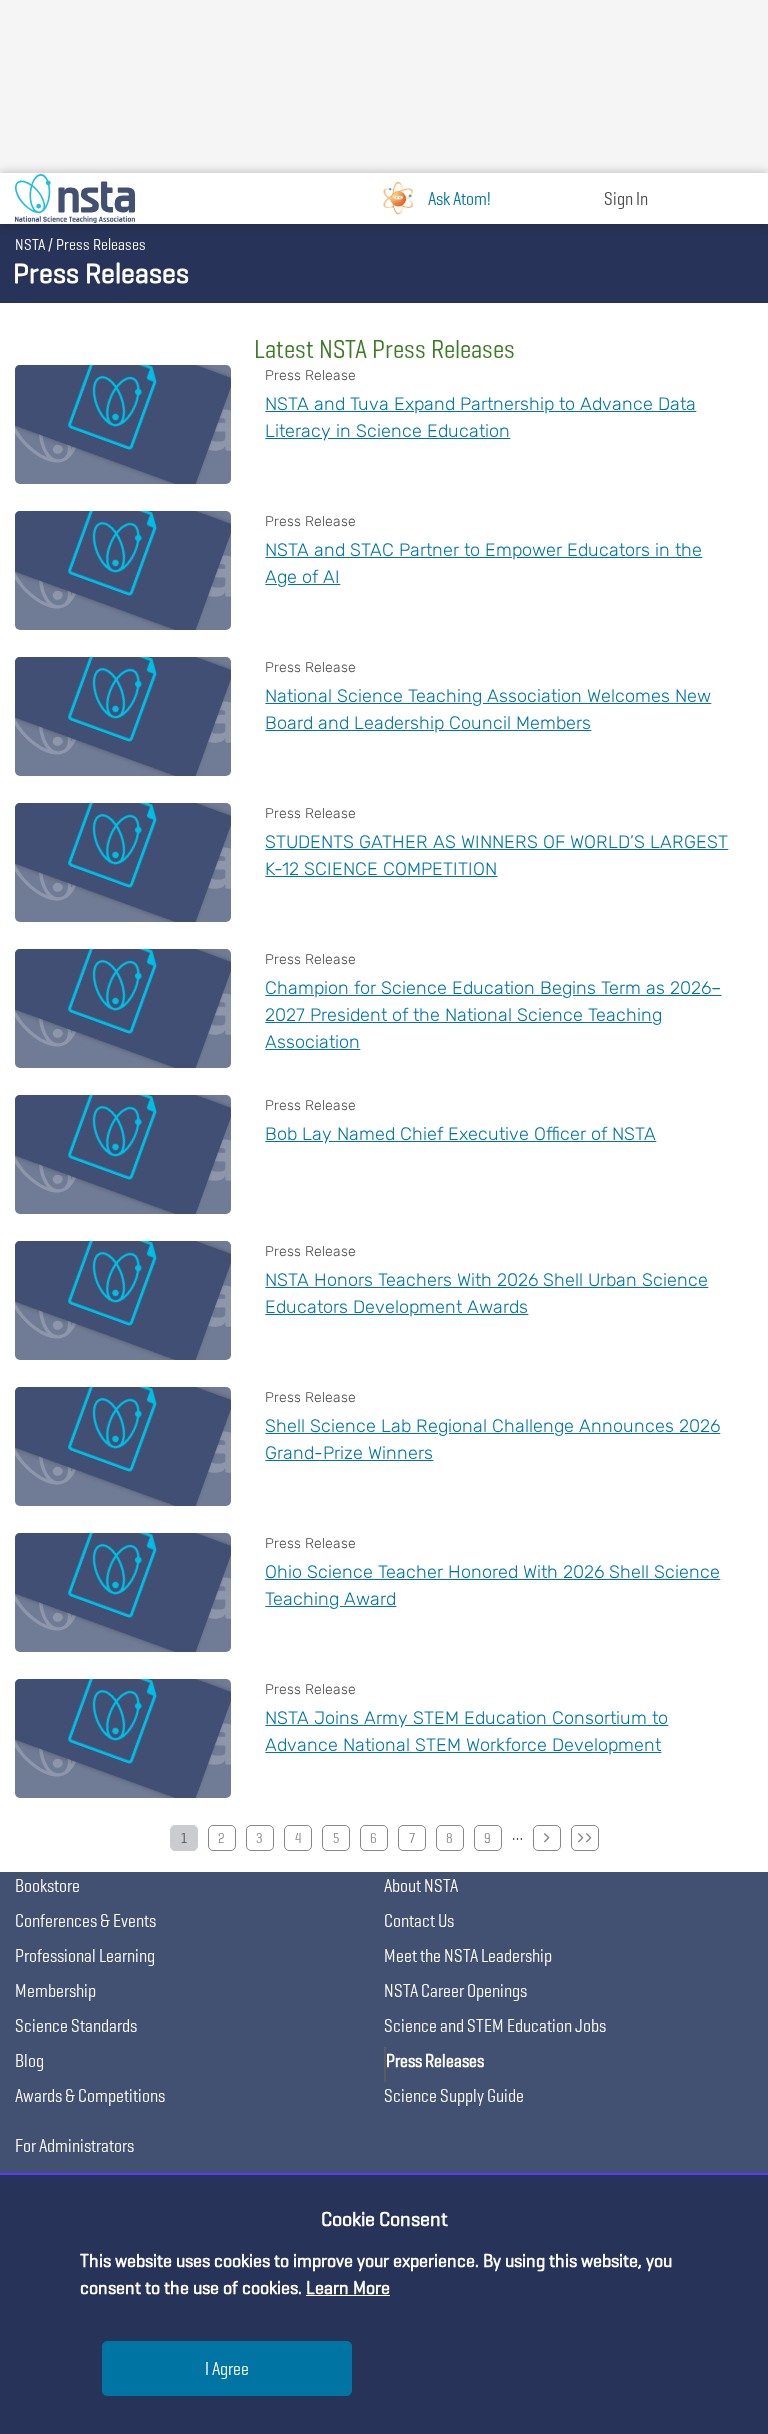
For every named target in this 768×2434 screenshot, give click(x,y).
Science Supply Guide (454, 2095)
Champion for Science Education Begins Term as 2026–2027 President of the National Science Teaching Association (493, 1015)
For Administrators (74, 2145)
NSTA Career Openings (455, 1990)
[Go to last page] (585, 1838)
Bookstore (47, 1885)
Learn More (348, 2287)
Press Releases (435, 2060)
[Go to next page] (547, 1838)
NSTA (30, 244)
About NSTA (421, 1885)
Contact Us (419, 1920)
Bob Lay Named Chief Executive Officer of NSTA (460, 1134)
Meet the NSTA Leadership (468, 1955)
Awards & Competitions (90, 2095)
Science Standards (76, 2025)
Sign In (626, 198)
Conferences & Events (85, 1920)
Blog (29, 2060)
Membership (55, 1990)
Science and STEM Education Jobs (495, 2025)
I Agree (227, 2368)
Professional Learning (85, 1955)
